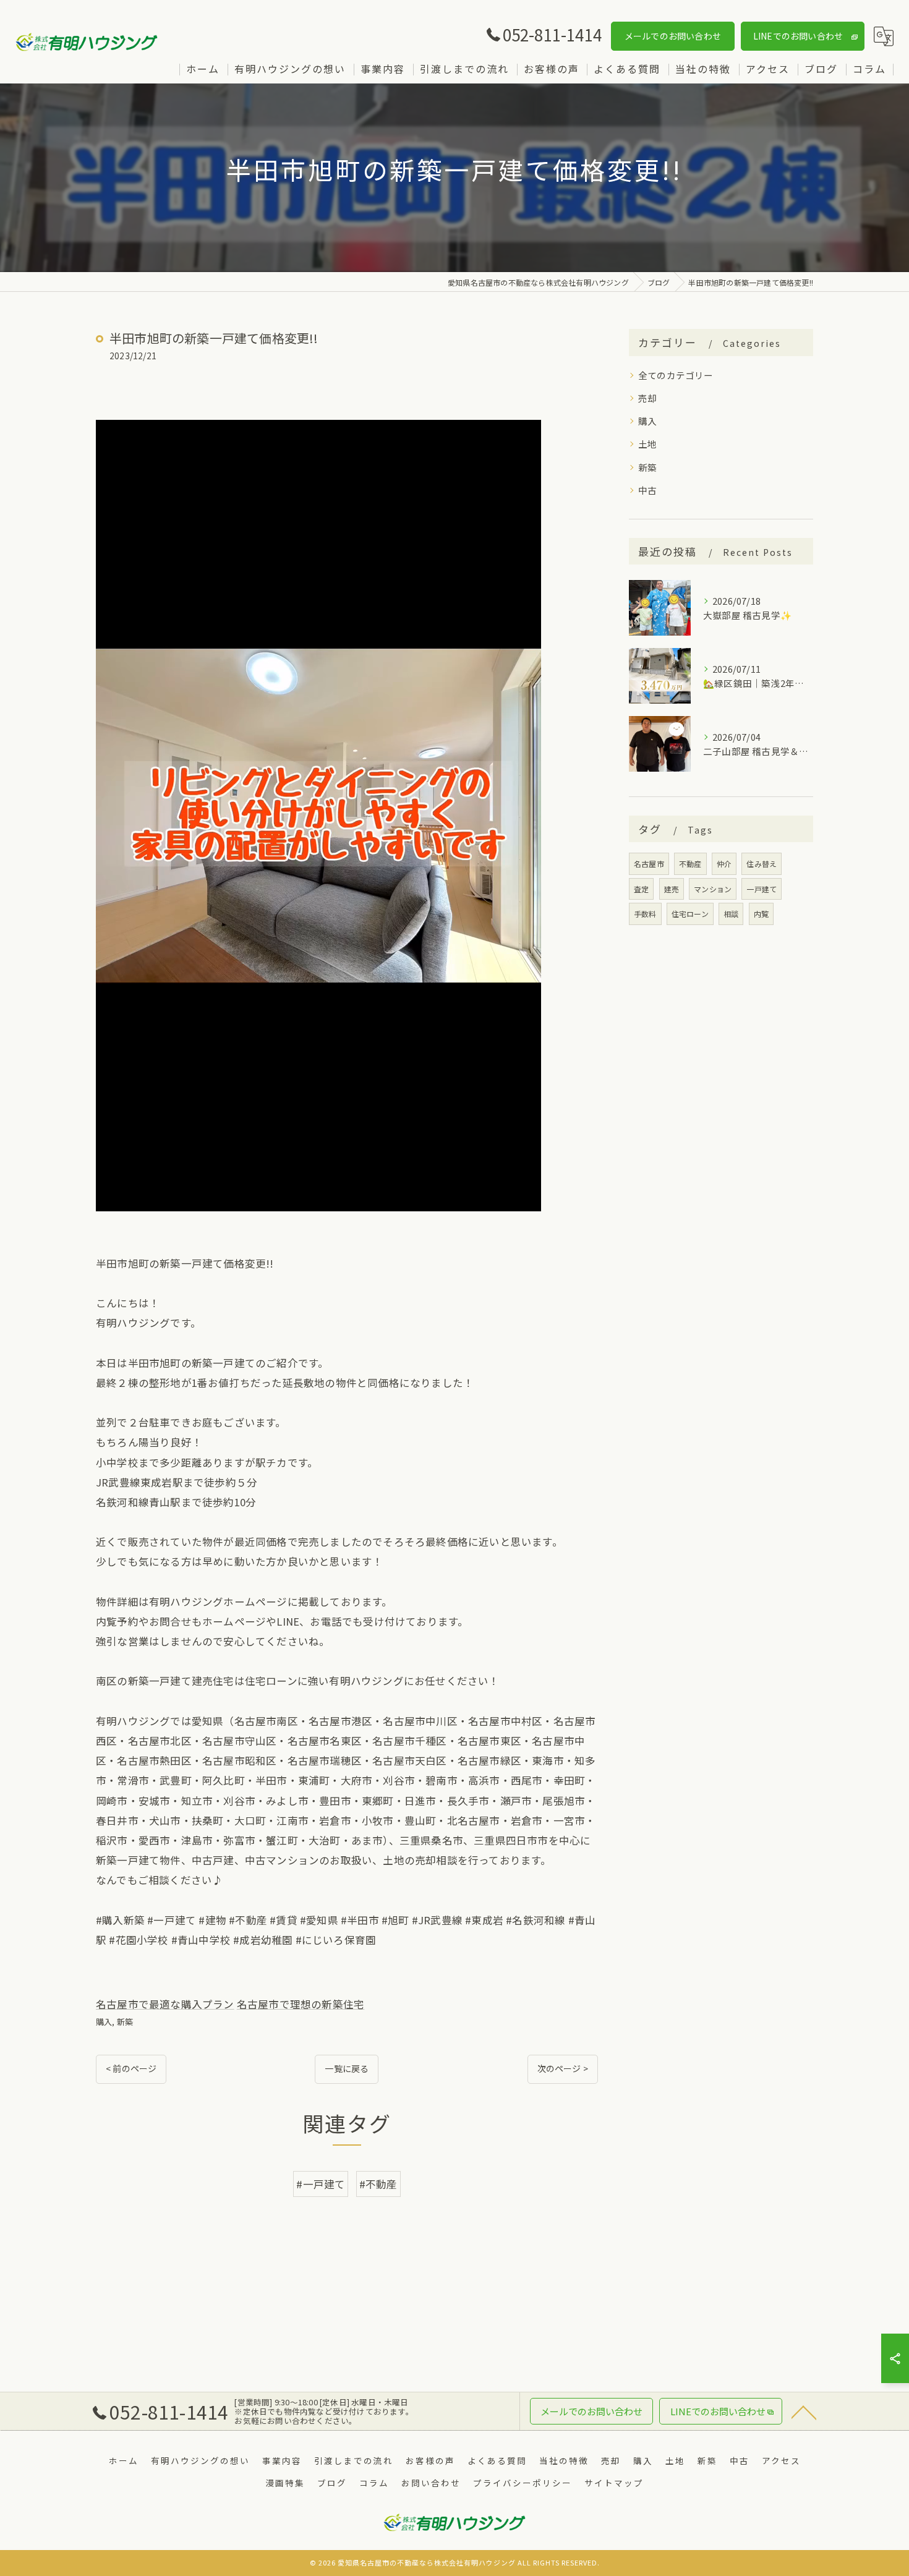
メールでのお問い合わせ (673, 36)
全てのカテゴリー (676, 375)
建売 (672, 889)
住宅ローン (690, 914)
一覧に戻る (347, 2068)
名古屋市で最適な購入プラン (165, 2004)
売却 (647, 398)
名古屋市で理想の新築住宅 (301, 2004)
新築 (125, 2022)
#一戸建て (321, 2184)
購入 (104, 2022)
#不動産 (378, 2184)
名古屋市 (649, 864)
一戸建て (762, 889)
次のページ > (563, 2068)
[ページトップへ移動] (804, 2412)
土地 (647, 444)
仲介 (724, 864)
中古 (647, 490)
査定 (641, 889)
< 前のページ (131, 2068)
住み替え (762, 864)
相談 (731, 914)
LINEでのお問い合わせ (798, 36)
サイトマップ (614, 2483)
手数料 (645, 914)
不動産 (690, 864)
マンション (713, 889)
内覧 (761, 914)
